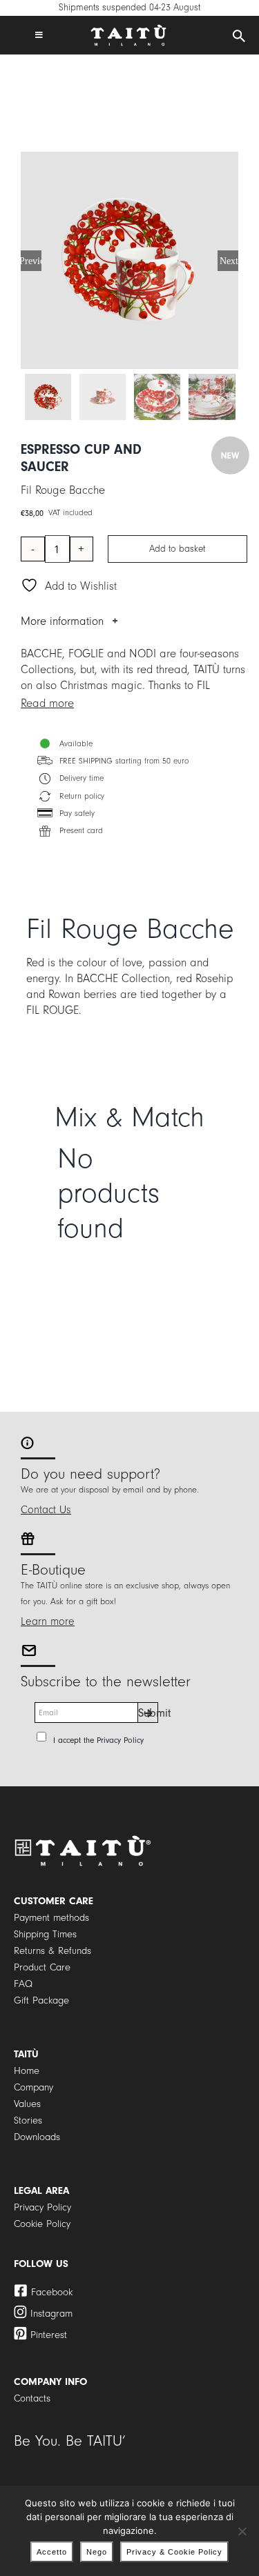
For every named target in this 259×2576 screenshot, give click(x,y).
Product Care (42, 1967)
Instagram (51, 2314)
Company (33, 2087)
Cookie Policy (42, 2224)
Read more (47, 703)
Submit (148, 1713)
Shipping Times (45, 1934)
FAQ (23, 1984)
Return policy (82, 796)
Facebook (52, 2292)
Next (229, 261)
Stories (28, 2120)
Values (27, 2104)
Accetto (52, 2552)
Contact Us (46, 1510)
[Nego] (242, 2531)
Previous (31, 261)
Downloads (37, 2137)
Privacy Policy (120, 1740)
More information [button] (62, 621)
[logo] (128, 30)
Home (27, 2071)
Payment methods (51, 1918)
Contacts (32, 2398)
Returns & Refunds (52, 1951)
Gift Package (41, 2000)
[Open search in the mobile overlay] (239, 37)
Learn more (48, 1621)
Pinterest (49, 2335)
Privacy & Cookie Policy (174, 2552)
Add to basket (177, 549)
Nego (97, 2552)
